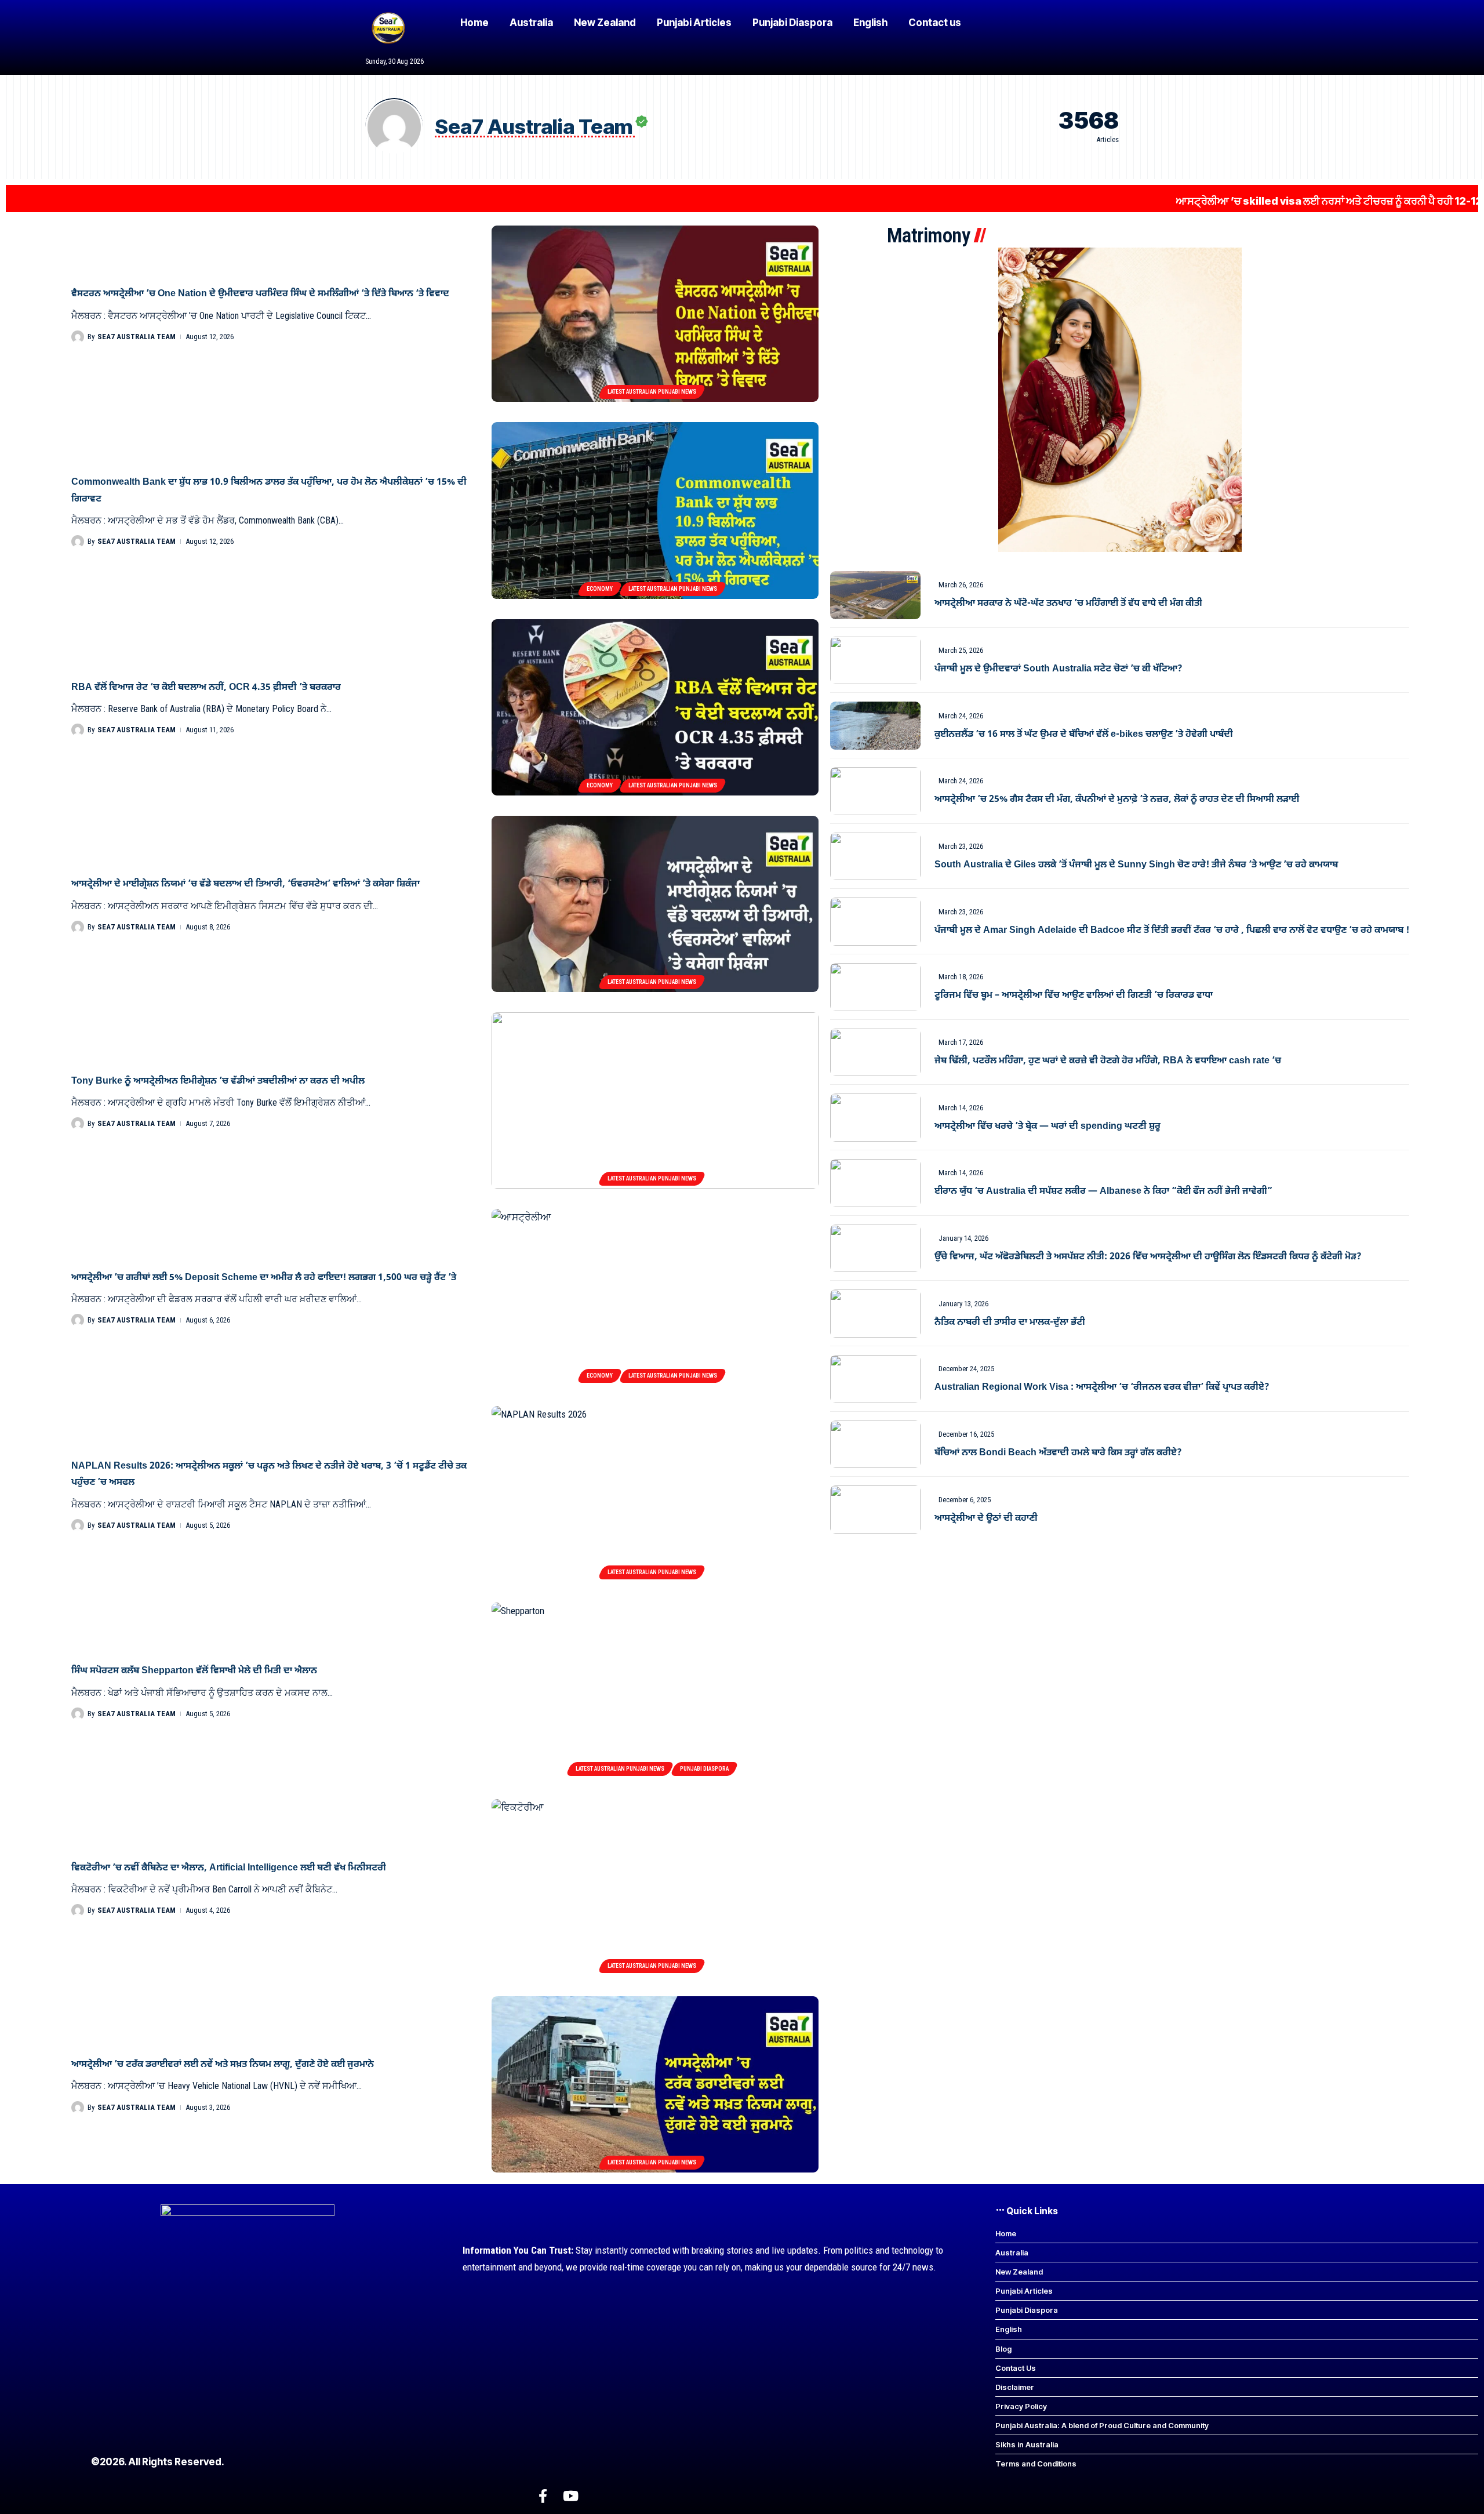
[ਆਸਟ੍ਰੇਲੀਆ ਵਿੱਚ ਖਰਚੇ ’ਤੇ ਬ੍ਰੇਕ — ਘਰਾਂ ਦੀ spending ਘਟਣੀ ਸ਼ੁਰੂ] (875, 1118)
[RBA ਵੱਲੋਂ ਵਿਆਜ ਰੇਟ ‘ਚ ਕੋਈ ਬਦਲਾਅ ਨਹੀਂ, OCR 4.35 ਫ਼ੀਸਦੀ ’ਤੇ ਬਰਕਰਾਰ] (655, 707)
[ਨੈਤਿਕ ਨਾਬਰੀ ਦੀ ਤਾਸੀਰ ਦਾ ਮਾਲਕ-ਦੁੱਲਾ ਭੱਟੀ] (875, 1314)
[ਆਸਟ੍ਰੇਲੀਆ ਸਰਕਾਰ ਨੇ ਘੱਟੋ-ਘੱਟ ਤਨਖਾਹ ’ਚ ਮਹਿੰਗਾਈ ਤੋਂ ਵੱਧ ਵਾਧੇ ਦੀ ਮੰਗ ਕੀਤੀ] (875, 595)
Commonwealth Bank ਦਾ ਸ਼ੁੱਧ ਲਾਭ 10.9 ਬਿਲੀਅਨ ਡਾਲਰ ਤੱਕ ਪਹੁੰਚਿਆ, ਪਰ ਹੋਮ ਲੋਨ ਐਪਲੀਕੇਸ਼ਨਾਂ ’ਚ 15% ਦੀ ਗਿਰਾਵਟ (269, 491)
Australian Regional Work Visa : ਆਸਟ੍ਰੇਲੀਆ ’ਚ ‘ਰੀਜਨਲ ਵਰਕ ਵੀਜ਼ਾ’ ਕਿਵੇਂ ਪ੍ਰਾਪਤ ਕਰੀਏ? (1102, 1387)
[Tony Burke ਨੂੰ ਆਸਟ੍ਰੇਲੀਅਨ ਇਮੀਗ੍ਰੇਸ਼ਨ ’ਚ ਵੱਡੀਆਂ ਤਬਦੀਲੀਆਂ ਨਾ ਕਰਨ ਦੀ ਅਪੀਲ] (655, 1100)
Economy (600, 589)
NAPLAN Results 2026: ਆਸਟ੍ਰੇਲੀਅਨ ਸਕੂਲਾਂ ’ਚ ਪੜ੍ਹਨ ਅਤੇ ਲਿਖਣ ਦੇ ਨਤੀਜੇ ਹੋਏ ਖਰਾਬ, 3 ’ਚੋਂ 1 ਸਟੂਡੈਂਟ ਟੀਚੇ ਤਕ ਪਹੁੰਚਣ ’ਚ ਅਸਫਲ (269, 1474)
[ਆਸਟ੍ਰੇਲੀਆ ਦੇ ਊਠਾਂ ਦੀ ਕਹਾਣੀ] (875, 1510)
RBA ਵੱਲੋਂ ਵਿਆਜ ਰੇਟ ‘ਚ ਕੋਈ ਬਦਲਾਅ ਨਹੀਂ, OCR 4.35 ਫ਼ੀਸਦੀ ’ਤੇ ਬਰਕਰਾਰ (206, 688)
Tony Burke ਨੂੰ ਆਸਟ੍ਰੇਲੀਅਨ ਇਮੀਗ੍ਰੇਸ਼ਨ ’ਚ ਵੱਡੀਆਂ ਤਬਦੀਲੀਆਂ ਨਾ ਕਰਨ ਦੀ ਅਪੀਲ (218, 1081)
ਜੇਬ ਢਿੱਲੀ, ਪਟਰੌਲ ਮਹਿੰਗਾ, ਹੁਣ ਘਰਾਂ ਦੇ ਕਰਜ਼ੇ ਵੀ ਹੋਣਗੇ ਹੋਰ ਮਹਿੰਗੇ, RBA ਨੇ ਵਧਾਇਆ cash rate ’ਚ (1108, 1061)
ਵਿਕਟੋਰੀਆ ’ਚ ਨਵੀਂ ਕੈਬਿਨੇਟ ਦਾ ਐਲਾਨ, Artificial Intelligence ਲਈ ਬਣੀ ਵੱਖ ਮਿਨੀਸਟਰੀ (229, 1868)
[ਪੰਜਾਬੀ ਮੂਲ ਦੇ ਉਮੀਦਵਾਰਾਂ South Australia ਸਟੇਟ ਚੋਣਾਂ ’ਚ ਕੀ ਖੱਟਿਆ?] (875, 661)
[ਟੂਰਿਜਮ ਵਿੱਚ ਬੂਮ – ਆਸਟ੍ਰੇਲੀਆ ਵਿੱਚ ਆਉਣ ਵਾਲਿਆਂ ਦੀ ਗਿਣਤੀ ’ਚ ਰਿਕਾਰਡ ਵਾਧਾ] (875, 987)
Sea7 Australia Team (137, 337)
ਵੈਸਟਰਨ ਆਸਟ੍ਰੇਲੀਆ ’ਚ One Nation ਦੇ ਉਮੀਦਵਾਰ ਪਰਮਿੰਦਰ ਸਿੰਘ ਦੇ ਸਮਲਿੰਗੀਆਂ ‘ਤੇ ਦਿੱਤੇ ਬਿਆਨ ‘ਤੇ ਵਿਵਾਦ (260, 294)
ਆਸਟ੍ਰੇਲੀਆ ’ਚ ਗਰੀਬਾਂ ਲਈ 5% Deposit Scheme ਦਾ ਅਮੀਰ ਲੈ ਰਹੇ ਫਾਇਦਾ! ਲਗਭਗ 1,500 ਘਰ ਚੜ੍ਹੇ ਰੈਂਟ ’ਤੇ (264, 1278)
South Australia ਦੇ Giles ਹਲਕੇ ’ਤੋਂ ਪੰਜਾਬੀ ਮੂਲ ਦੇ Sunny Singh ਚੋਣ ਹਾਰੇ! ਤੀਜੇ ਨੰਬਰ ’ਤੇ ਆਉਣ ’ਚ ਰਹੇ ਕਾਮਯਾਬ (1136, 865)
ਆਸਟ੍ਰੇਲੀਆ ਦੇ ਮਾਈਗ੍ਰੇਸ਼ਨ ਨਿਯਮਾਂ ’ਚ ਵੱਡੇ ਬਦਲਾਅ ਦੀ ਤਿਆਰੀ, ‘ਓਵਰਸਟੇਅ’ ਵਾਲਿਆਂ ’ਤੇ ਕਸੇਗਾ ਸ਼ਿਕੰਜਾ (245, 884)
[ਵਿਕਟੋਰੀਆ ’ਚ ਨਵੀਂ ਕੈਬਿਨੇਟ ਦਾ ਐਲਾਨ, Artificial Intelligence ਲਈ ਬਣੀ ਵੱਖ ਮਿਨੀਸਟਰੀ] (655, 1887)
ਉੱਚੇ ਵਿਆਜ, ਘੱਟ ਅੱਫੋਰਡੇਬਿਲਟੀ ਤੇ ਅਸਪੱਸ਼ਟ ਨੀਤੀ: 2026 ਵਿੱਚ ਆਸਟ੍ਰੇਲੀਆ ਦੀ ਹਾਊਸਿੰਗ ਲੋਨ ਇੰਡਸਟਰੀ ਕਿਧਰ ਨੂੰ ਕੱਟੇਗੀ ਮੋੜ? (1148, 1257)
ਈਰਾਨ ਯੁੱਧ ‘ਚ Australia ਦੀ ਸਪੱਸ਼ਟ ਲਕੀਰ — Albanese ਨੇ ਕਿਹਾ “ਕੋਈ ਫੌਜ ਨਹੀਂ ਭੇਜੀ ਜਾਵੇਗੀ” (1103, 1191)
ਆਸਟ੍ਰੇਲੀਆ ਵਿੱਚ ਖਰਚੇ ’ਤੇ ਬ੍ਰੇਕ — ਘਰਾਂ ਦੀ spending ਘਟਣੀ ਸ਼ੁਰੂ (1047, 1127)
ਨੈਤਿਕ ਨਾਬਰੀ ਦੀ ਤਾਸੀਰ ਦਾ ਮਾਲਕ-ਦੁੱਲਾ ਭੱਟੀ (1010, 1323)
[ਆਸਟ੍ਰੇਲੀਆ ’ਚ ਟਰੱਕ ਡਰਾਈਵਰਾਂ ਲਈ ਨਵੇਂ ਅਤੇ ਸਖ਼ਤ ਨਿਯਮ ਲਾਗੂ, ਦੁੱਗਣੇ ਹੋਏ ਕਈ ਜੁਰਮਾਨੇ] (655, 2084)
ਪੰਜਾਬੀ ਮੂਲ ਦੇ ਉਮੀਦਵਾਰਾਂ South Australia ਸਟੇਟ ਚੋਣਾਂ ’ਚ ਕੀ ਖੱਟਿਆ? (1059, 669)
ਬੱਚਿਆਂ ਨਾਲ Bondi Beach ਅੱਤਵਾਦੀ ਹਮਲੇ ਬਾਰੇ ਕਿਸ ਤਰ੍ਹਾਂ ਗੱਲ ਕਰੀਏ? (1058, 1453)
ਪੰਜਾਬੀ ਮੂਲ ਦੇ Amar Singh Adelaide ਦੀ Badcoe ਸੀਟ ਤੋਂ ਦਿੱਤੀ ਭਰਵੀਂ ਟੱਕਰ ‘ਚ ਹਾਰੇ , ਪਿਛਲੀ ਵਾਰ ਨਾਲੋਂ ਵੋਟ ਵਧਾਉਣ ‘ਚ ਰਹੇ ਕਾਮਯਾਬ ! (1172, 931)
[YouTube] (571, 2496)
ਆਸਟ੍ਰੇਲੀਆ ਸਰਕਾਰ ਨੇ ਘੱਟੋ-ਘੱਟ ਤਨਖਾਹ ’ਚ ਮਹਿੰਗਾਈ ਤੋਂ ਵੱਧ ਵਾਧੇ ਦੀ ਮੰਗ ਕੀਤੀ (1068, 604)
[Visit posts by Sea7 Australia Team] (78, 337)
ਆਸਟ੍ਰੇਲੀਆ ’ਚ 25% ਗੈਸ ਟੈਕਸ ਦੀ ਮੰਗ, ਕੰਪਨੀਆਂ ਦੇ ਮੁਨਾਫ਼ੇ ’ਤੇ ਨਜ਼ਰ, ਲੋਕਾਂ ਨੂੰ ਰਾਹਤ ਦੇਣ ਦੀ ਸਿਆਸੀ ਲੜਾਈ (1117, 800)
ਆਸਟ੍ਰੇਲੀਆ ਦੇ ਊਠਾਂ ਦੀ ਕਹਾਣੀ (986, 1518)
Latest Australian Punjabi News (652, 392)
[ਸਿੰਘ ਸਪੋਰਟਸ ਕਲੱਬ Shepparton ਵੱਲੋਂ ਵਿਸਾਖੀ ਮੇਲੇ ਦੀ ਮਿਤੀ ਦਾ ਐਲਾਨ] (655, 1691)
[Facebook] (543, 2496)
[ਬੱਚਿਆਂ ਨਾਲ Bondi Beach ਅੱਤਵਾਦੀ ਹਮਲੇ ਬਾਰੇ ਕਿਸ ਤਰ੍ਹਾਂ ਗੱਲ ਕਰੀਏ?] (875, 1445)
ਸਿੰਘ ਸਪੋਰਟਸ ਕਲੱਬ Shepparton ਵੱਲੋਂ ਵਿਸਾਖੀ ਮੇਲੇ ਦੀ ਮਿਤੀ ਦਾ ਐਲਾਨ (194, 1671)
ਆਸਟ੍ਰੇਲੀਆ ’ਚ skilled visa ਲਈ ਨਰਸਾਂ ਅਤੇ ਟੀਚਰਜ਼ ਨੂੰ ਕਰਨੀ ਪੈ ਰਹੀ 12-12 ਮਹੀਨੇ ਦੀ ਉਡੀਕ (1246, 201)
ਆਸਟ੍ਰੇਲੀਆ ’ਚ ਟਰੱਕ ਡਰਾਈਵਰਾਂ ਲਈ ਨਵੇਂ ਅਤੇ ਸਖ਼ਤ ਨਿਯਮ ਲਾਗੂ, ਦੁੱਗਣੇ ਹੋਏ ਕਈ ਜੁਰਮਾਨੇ (223, 2065)
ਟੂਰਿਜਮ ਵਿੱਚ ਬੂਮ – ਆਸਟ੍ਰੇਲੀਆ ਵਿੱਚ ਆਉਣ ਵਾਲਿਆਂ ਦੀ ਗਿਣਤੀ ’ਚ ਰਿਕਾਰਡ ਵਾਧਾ (1074, 996)
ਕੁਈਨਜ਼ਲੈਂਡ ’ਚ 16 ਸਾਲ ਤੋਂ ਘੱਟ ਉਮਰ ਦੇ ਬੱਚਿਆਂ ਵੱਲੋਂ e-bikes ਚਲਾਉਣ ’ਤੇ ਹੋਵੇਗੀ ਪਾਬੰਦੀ (1084, 735)
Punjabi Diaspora (704, 1769)
